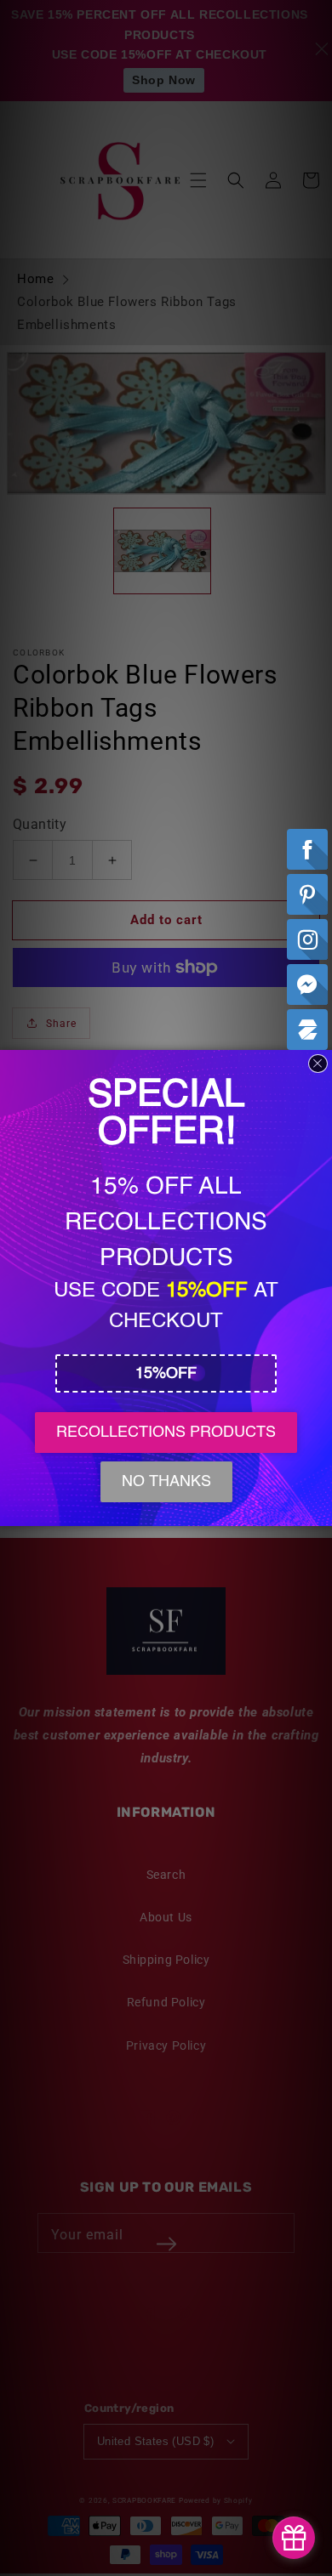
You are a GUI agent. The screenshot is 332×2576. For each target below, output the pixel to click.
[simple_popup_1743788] (294, 2538)
